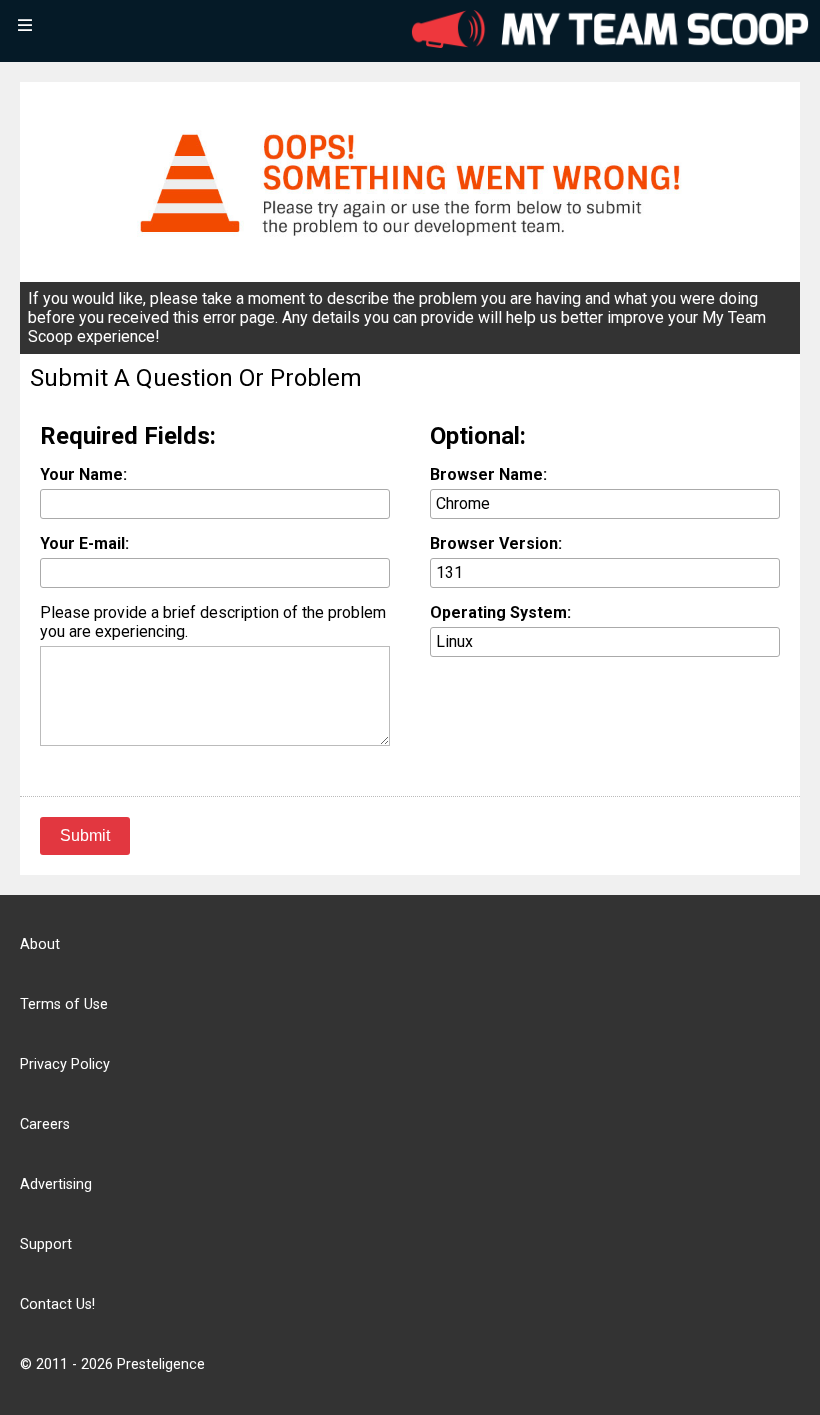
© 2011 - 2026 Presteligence (112, 1364)
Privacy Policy (65, 1064)
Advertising (56, 1184)
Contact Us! (57, 1304)
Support (46, 1244)
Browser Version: (496, 543)
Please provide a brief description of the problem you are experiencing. (213, 622)
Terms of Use (64, 1004)
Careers (45, 1124)
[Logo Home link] (610, 31)
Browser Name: (488, 474)
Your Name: (83, 474)
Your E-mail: (84, 543)
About (40, 944)
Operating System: (500, 612)
